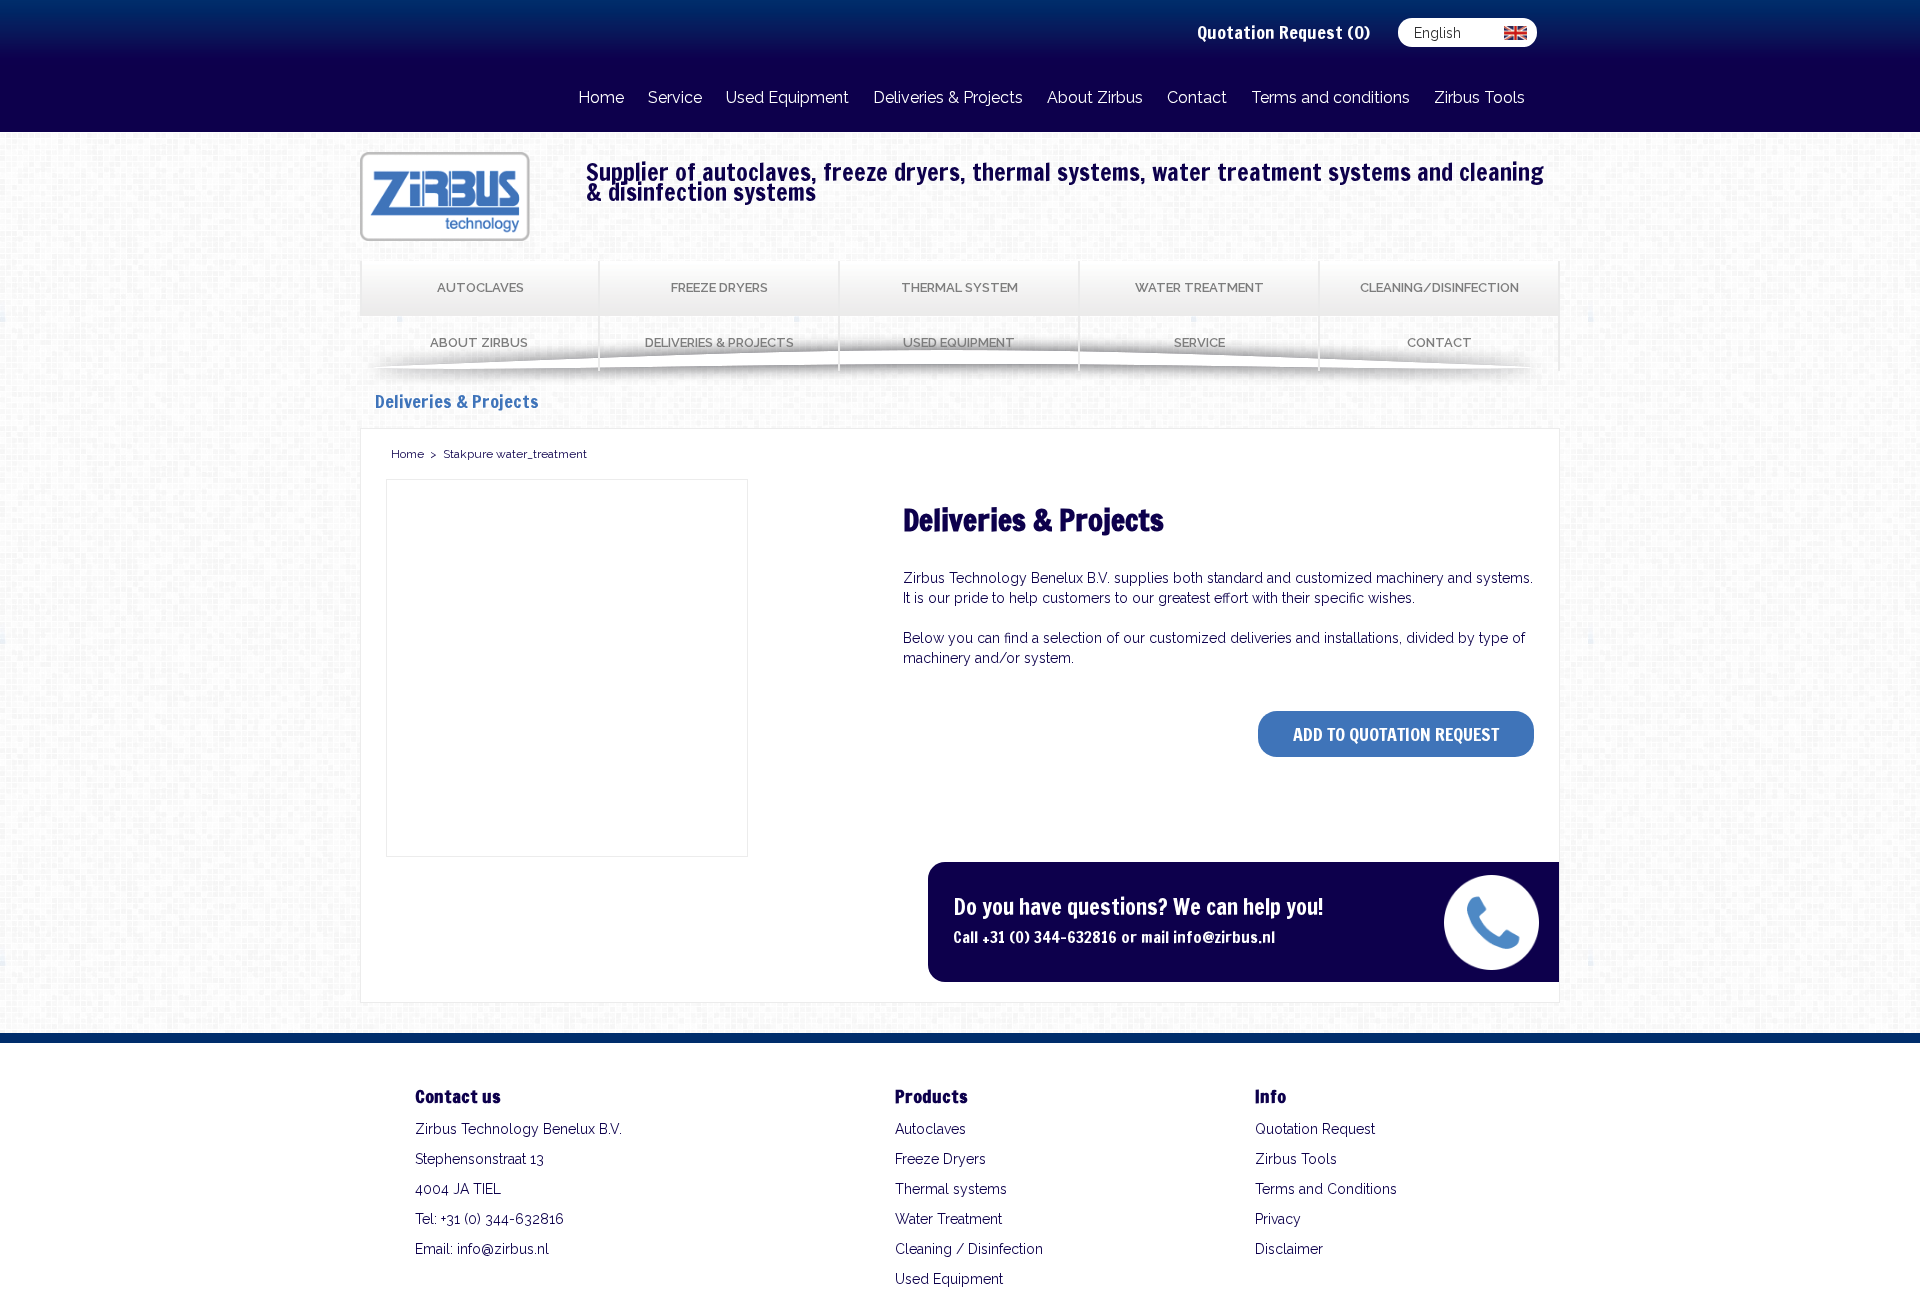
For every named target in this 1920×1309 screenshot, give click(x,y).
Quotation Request (1315, 1129)
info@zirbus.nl (1224, 937)
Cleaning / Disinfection (969, 1249)
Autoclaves (930, 1129)
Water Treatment (948, 1219)
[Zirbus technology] (445, 236)
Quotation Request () (1283, 32)
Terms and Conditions (1326, 1189)
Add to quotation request (1396, 734)
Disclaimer (1289, 1249)
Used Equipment (949, 1279)
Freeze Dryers (940, 1159)
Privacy (1278, 1219)
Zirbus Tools (1296, 1159)
